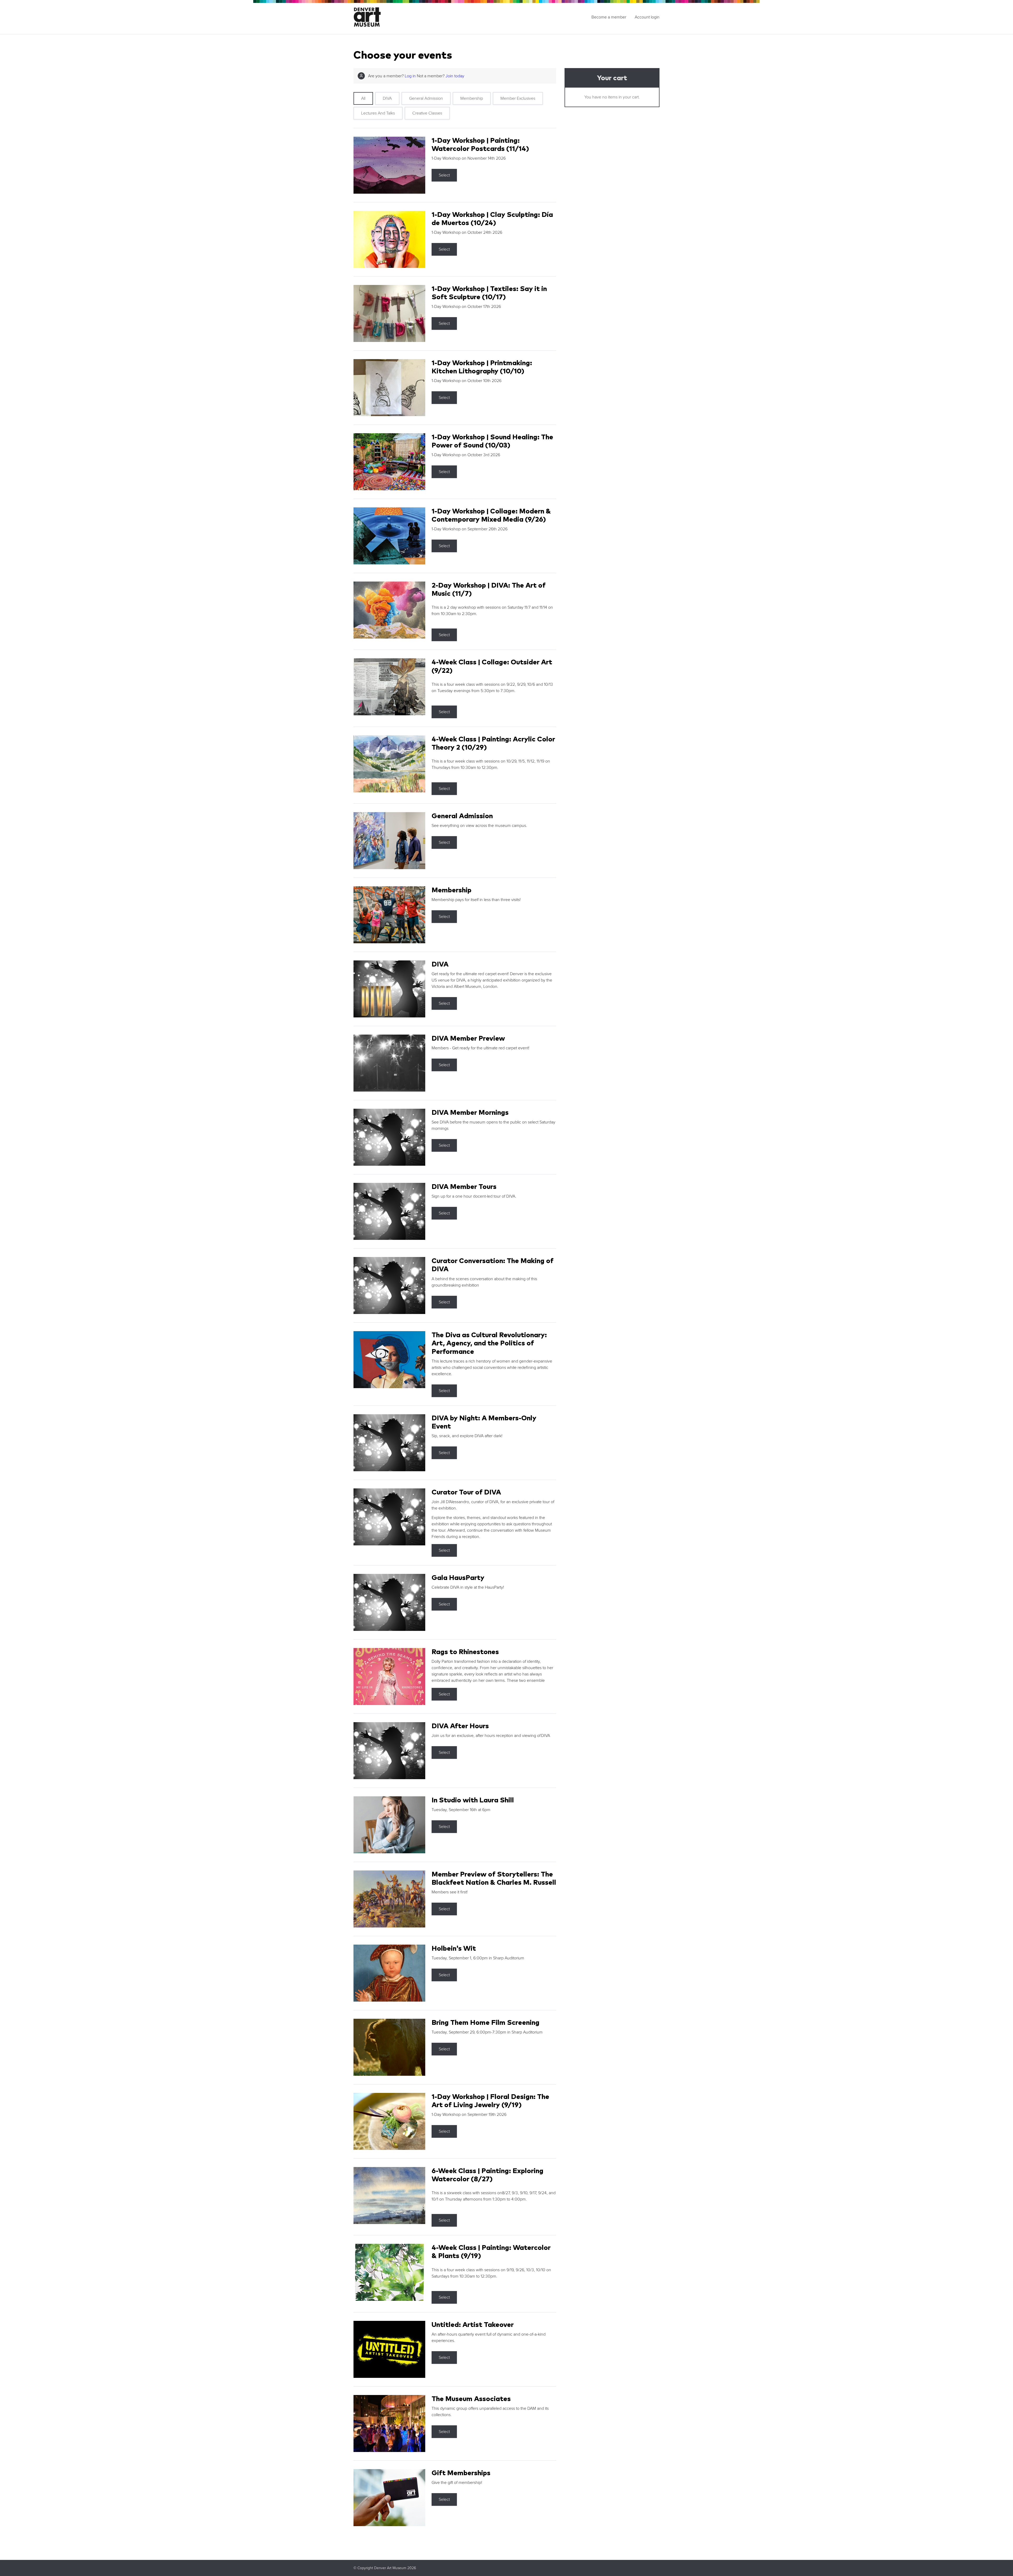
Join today (455, 76)
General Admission (426, 98)
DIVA (387, 98)
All (363, 98)
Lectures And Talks (378, 113)
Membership (472, 98)
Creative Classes (427, 113)
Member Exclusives (518, 98)
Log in (410, 76)
